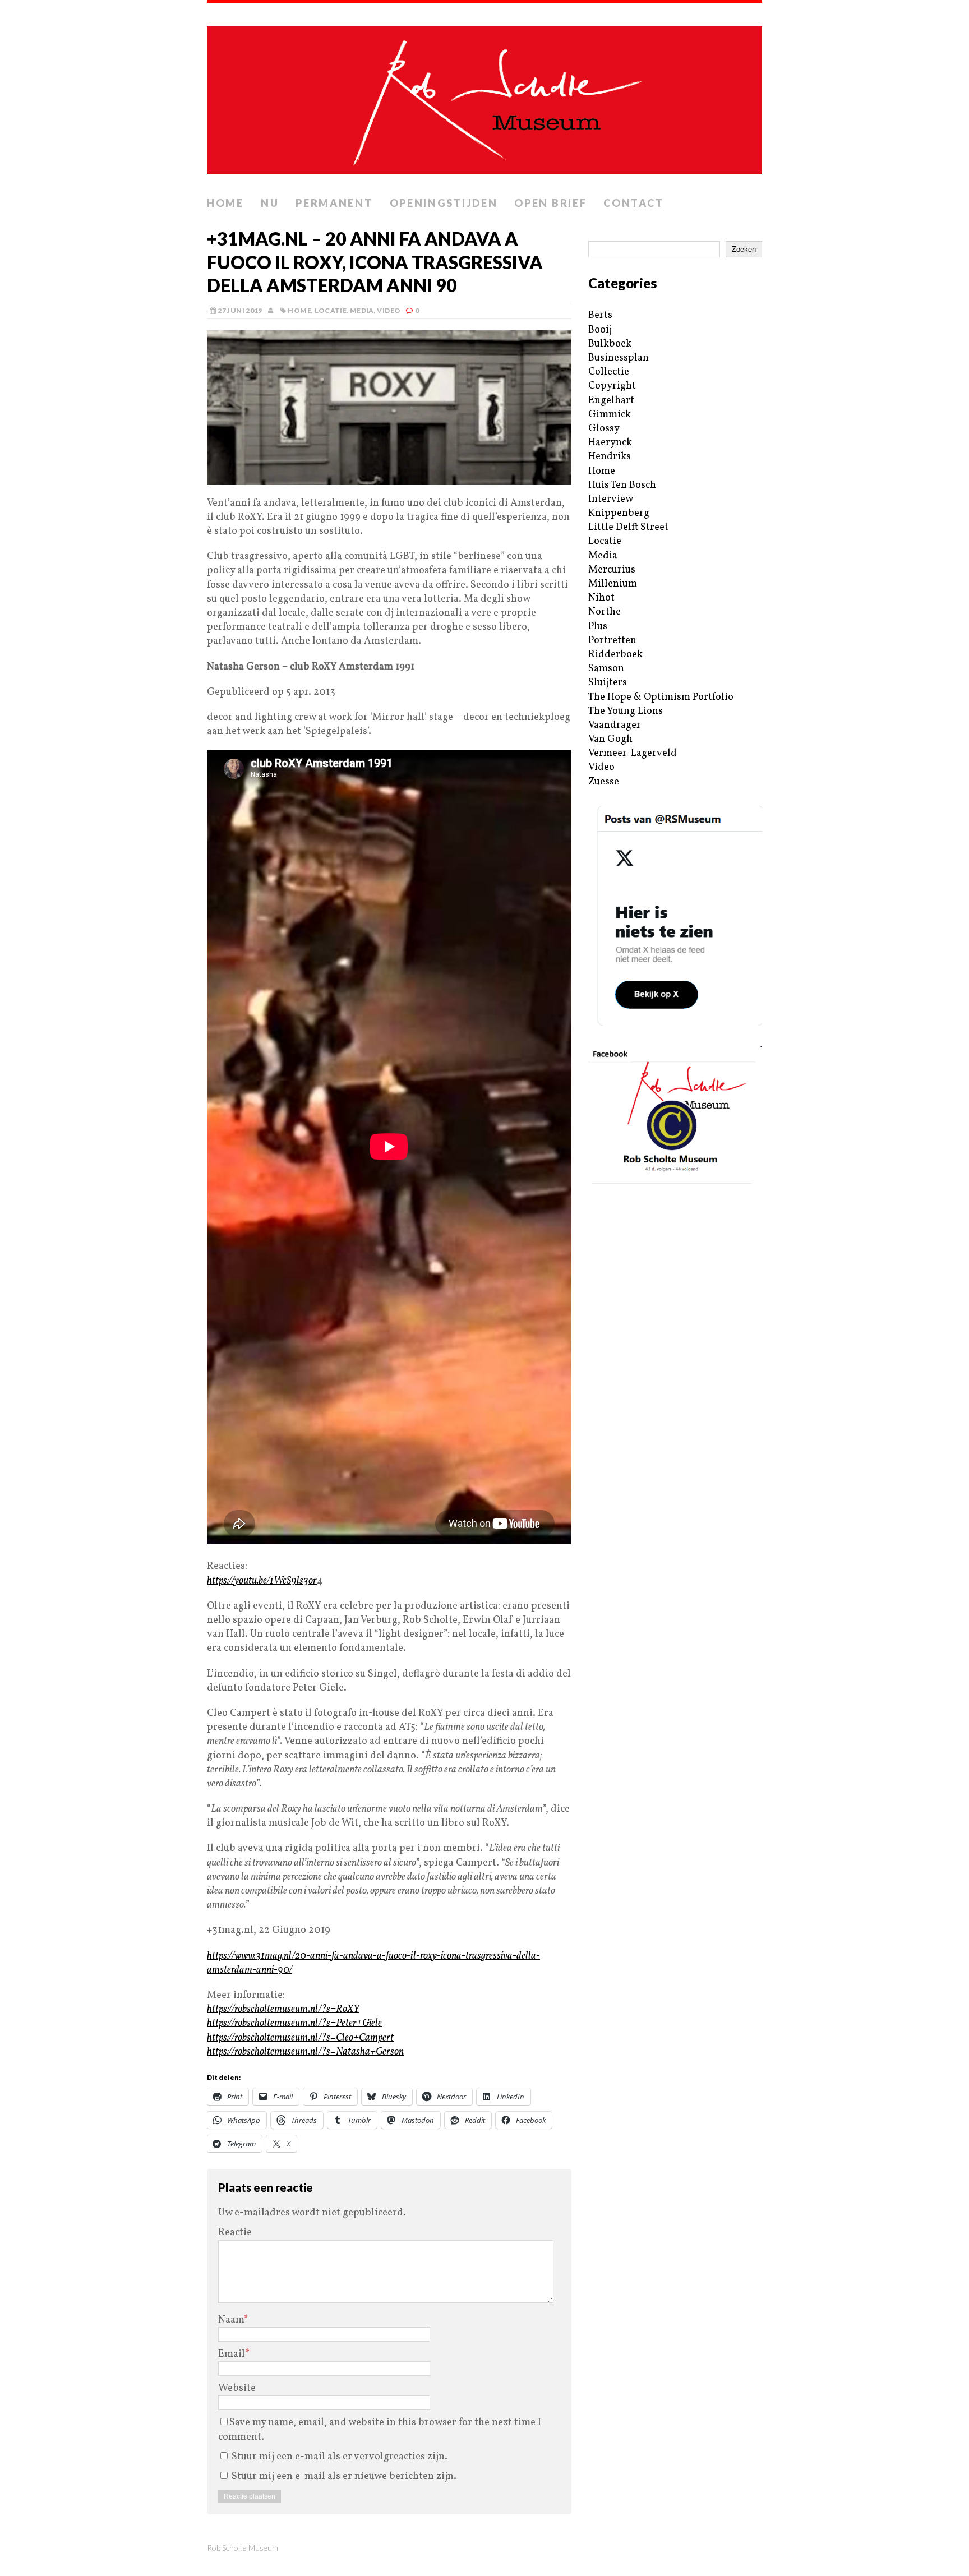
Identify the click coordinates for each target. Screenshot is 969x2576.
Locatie (331, 310)
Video (389, 310)
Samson (606, 669)
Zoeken (744, 249)
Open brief (550, 203)
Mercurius (612, 570)
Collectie (609, 372)
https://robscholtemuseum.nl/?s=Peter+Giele (294, 2023)
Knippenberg (619, 513)
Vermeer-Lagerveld (633, 753)
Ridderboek (615, 655)
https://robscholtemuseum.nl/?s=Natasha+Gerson (305, 2052)
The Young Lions (626, 711)
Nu (270, 203)
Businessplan (619, 358)
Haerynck (610, 443)
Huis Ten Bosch (622, 485)
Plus (598, 627)
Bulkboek (610, 344)
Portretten (612, 641)
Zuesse (604, 782)
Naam (231, 2320)
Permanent (334, 203)
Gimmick (610, 415)
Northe (605, 612)
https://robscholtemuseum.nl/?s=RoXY (283, 2009)
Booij (600, 330)
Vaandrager (615, 725)
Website (237, 2388)
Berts (600, 315)
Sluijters (608, 683)
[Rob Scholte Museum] (484, 97)
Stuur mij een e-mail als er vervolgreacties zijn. (340, 2457)
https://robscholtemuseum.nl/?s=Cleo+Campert (300, 2038)
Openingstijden (444, 203)
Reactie (235, 2233)
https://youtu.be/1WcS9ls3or (262, 1581)
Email (232, 2354)
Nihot (601, 598)
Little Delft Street (628, 527)
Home (225, 203)
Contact (633, 203)
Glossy (604, 429)
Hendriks (610, 457)
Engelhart (611, 401)
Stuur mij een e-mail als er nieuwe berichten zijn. (344, 2476)
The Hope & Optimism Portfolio (661, 697)
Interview (611, 499)
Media (362, 310)
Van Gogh (610, 739)
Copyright (612, 386)
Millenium (613, 584)
